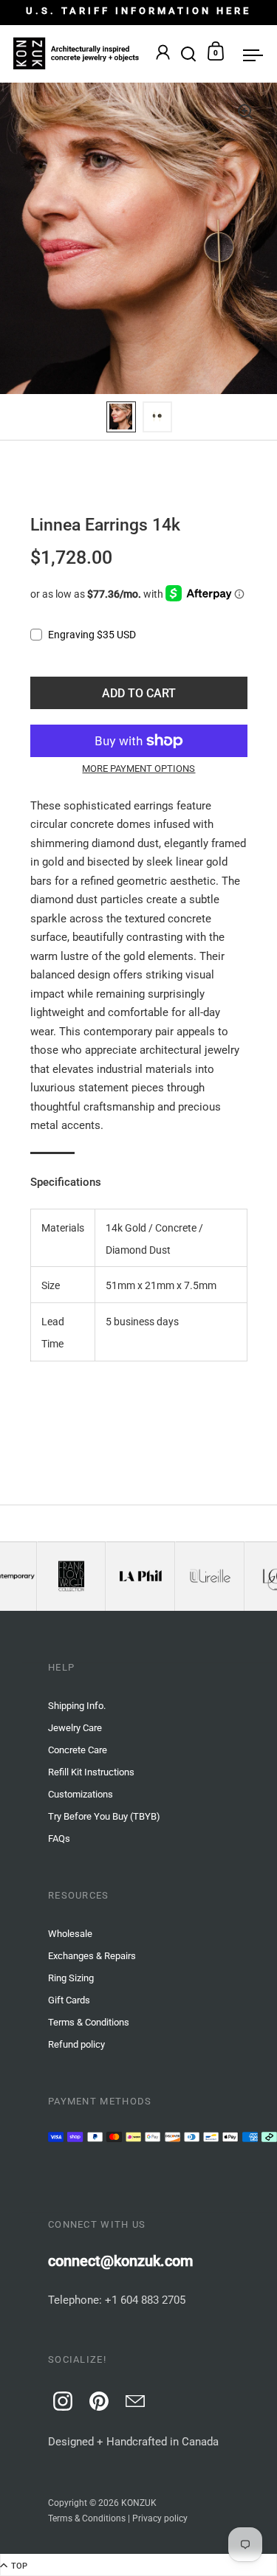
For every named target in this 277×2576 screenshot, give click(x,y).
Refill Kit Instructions (91, 1772)
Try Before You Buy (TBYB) (104, 1816)
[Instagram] (61, 2399)
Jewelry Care (75, 1728)
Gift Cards (69, 2000)
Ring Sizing (71, 1978)
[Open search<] (189, 51)
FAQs (59, 1838)
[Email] (133, 2399)
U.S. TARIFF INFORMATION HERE (138, 11)
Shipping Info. (77, 1706)
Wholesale (70, 1934)
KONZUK (139, 2503)
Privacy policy (160, 2518)
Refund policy (76, 2044)
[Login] (163, 54)
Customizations (81, 1794)
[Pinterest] (97, 2399)
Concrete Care (78, 1750)
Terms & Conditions (87, 2518)
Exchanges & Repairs (92, 1956)
